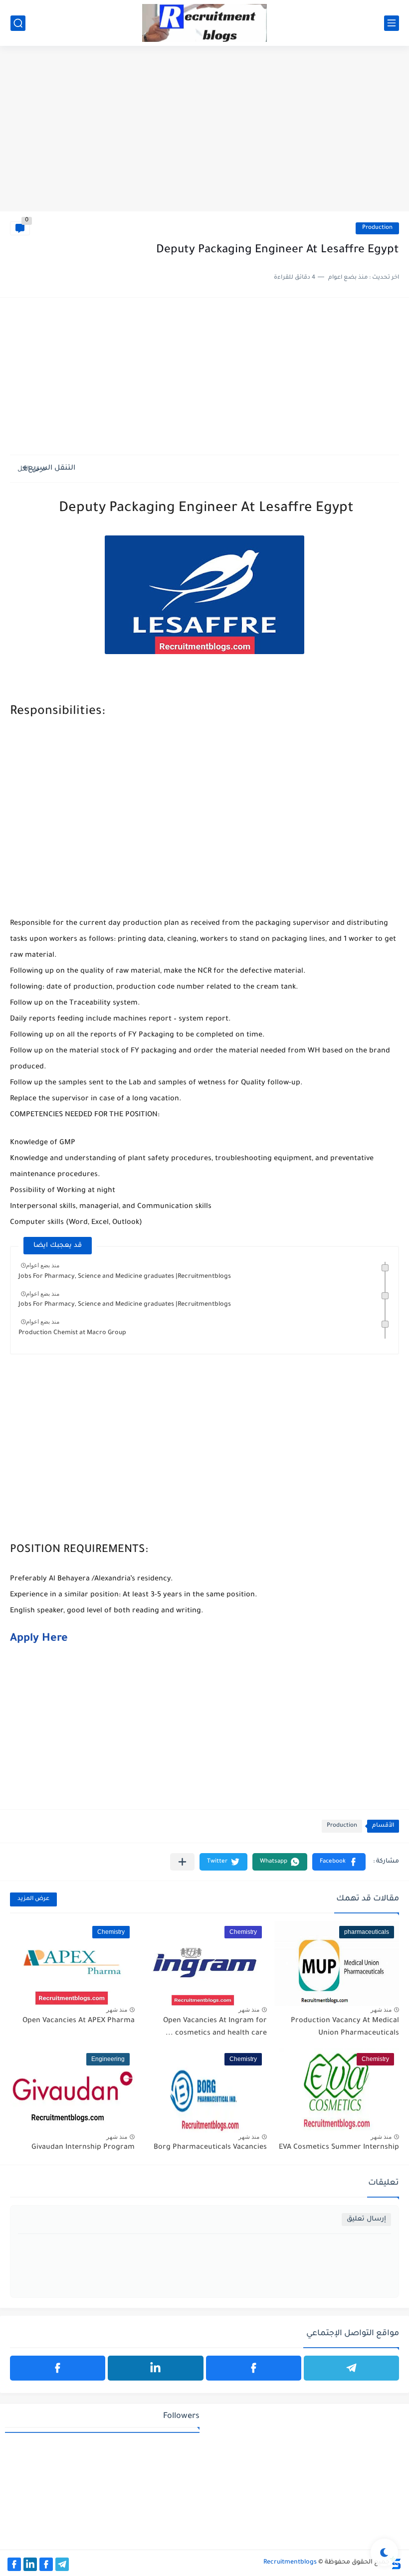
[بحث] (18, 23)
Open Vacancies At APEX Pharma (79, 2021)
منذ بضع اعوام (43, 1265)
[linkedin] (155, 2368)
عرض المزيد (33, 1899)
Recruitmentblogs (290, 2563)
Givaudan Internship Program (83, 2148)
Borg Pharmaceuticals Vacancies (210, 2148)
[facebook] (254, 2368)
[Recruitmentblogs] (204, 23)
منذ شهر (381, 2010)
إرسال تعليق (366, 2219)
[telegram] (351, 2368)
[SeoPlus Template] (396, 2563)
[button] (339, 1862)
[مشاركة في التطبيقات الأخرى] (182, 1862)
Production (377, 228)
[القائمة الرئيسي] (392, 23)
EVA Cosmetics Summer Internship (339, 2148)
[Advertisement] (204, 134)
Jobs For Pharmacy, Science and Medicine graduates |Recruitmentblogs (125, 1277)
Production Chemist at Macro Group (72, 1333)
